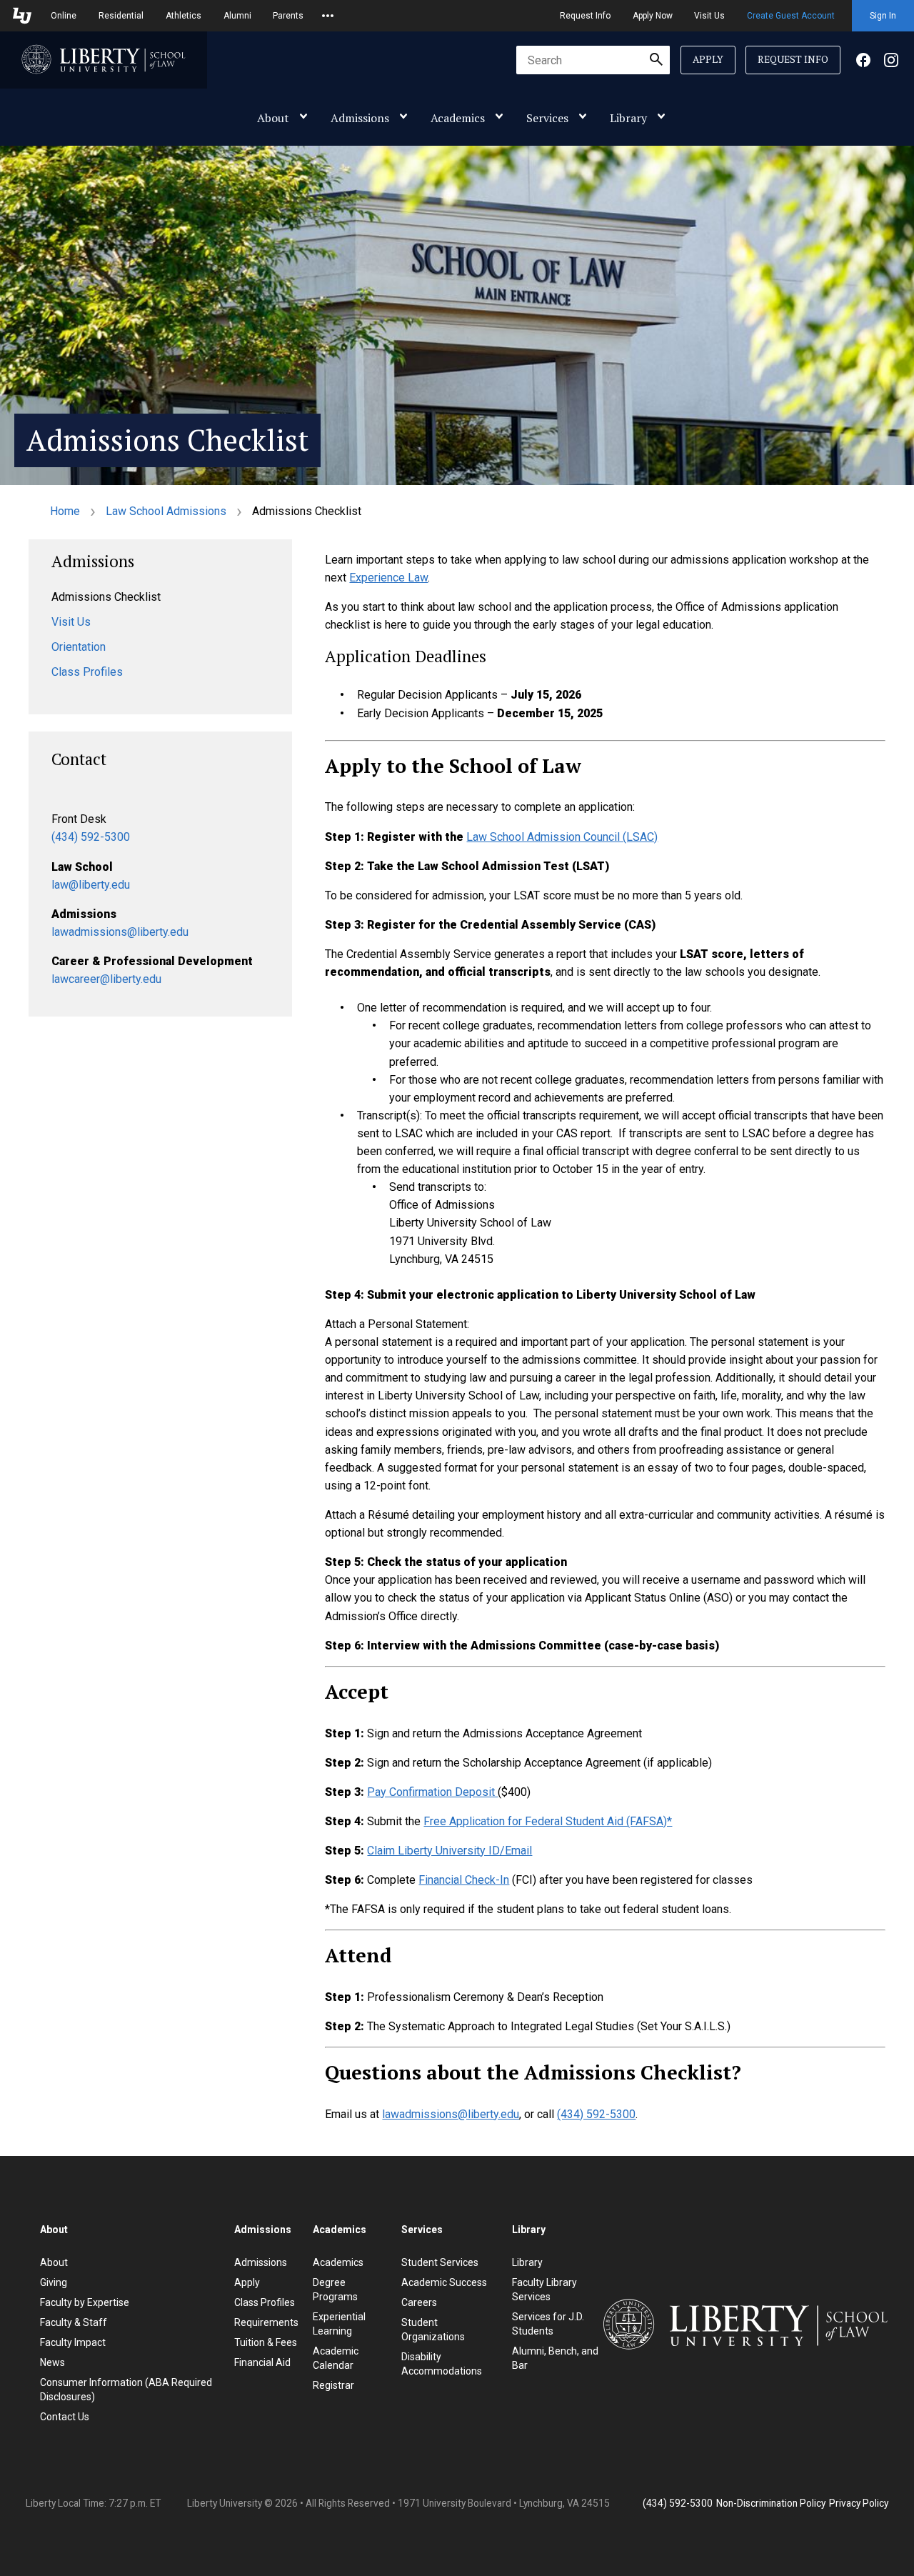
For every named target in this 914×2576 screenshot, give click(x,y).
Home (65, 511)
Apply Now (653, 16)
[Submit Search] (656, 60)
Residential (121, 16)
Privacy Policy (859, 2503)
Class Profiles (87, 672)
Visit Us (709, 16)
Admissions (360, 118)
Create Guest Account (791, 16)
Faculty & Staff (74, 2322)
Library (628, 118)
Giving (54, 2282)
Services (547, 118)
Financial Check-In (464, 1880)
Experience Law (388, 578)
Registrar (333, 2385)
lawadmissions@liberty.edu (120, 932)
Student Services (440, 2262)
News (52, 2362)
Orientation (79, 647)
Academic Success (444, 2282)
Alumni (237, 16)
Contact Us (65, 2417)
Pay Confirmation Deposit (432, 1792)
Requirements (266, 2322)
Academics (458, 118)
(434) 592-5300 (91, 837)
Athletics (184, 16)
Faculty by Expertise (85, 2302)
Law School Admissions (166, 511)
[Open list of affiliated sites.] (328, 16)
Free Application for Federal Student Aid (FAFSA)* (548, 1821)
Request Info (585, 16)
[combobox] (593, 60)
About (273, 118)
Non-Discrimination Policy (771, 2503)
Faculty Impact (73, 2342)
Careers (419, 2302)
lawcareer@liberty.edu (106, 979)
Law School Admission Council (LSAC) (562, 837)
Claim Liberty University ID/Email (450, 1851)
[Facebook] (863, 60)
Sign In (883, 16)
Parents (288, 16)
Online (64, 16)
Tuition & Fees (266, 2342)
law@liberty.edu (91, 885)
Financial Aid (262, 2362)
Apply (708, 59)
